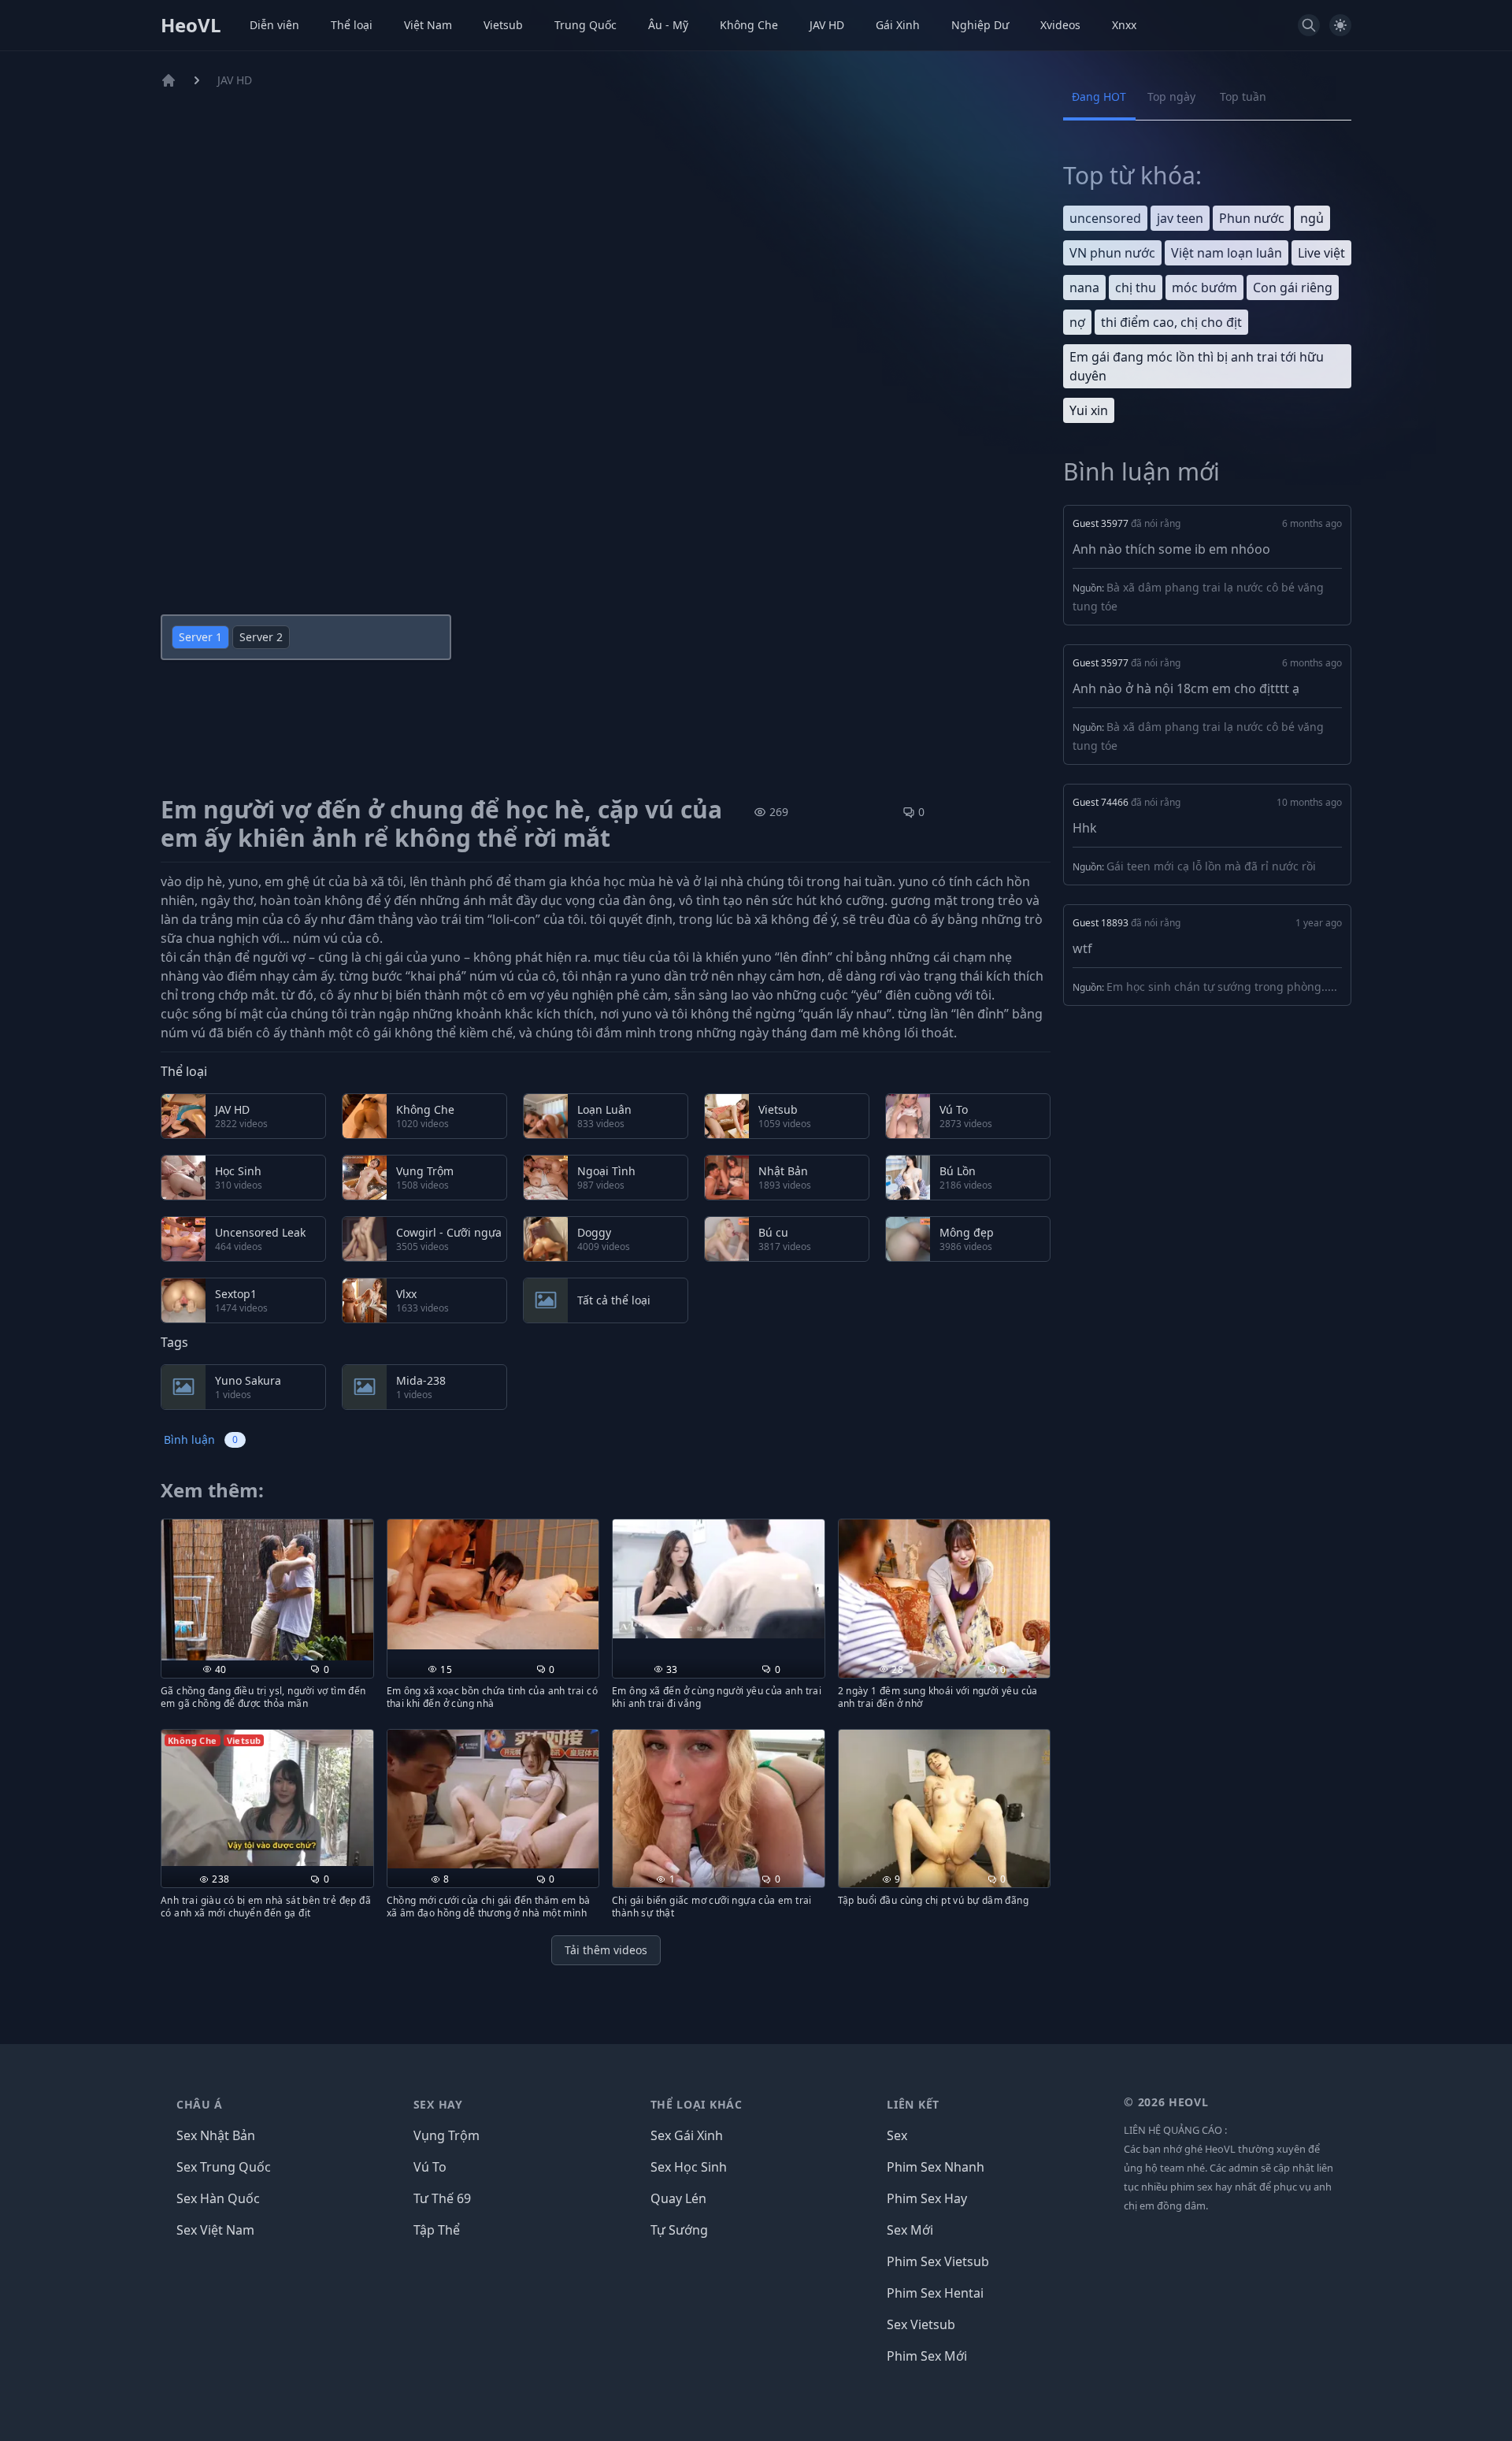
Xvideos (1060, 25)
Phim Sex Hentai (935, 2293)
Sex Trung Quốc (224, 2167)
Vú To (430, 2167)
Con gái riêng (1293, 288)
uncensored (1105, 218)
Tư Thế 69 (442, 2198)
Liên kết (913, 2104)
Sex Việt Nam (215, 2230)
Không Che (749, 25)
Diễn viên (274, 25)
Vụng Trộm (447, 2135)
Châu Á (200, 2104)
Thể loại (352, 25)
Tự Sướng (679, 2230)
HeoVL (191, 25)
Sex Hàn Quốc (218, 2198)
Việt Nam (428, 25)
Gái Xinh (898, 25)
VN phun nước (1112, 253)
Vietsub (503, 25)
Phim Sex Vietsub (938, 2261)
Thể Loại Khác (697, 2104)
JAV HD (827, 25)
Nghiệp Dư (980, 25)
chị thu (1136, 288)
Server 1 (200, 637)
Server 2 (261, 637)
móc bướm (1204, 288)
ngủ (1312, 218)
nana (1084, 288)
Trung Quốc (586, 25)
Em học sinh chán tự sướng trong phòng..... (1222, 987)
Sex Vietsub (921, 2324)
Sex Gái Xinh (687, 2135)
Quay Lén (678, 2198)
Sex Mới (910, 2230)
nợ (1077, 322)
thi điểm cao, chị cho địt (1171, 322)
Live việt (1321, 253)
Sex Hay (438, 2104)
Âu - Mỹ (668, 25)
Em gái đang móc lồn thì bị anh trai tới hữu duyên (1197, 366)
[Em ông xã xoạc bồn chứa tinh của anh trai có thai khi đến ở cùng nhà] (493, 1585)
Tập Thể (437, 2230)
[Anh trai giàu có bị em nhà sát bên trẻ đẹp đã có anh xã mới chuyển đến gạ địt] (267, 1798)
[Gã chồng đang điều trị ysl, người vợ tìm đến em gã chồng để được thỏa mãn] (267, 1590)
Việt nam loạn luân (1227, 253)
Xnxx (1124, 25)
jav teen (1180, 218)
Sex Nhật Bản (216, 2135)
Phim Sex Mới (927, 2356)
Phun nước (1252, 218)
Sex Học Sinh (689, 2167)
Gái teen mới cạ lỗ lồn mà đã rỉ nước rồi (1211, 866)
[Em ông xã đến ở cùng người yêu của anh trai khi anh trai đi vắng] (719, 1579)
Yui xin (1089, 410)
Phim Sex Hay (927, 2198)
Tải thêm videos (606, 1950)
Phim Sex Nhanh (936, 2167)
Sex (897, 2135)
